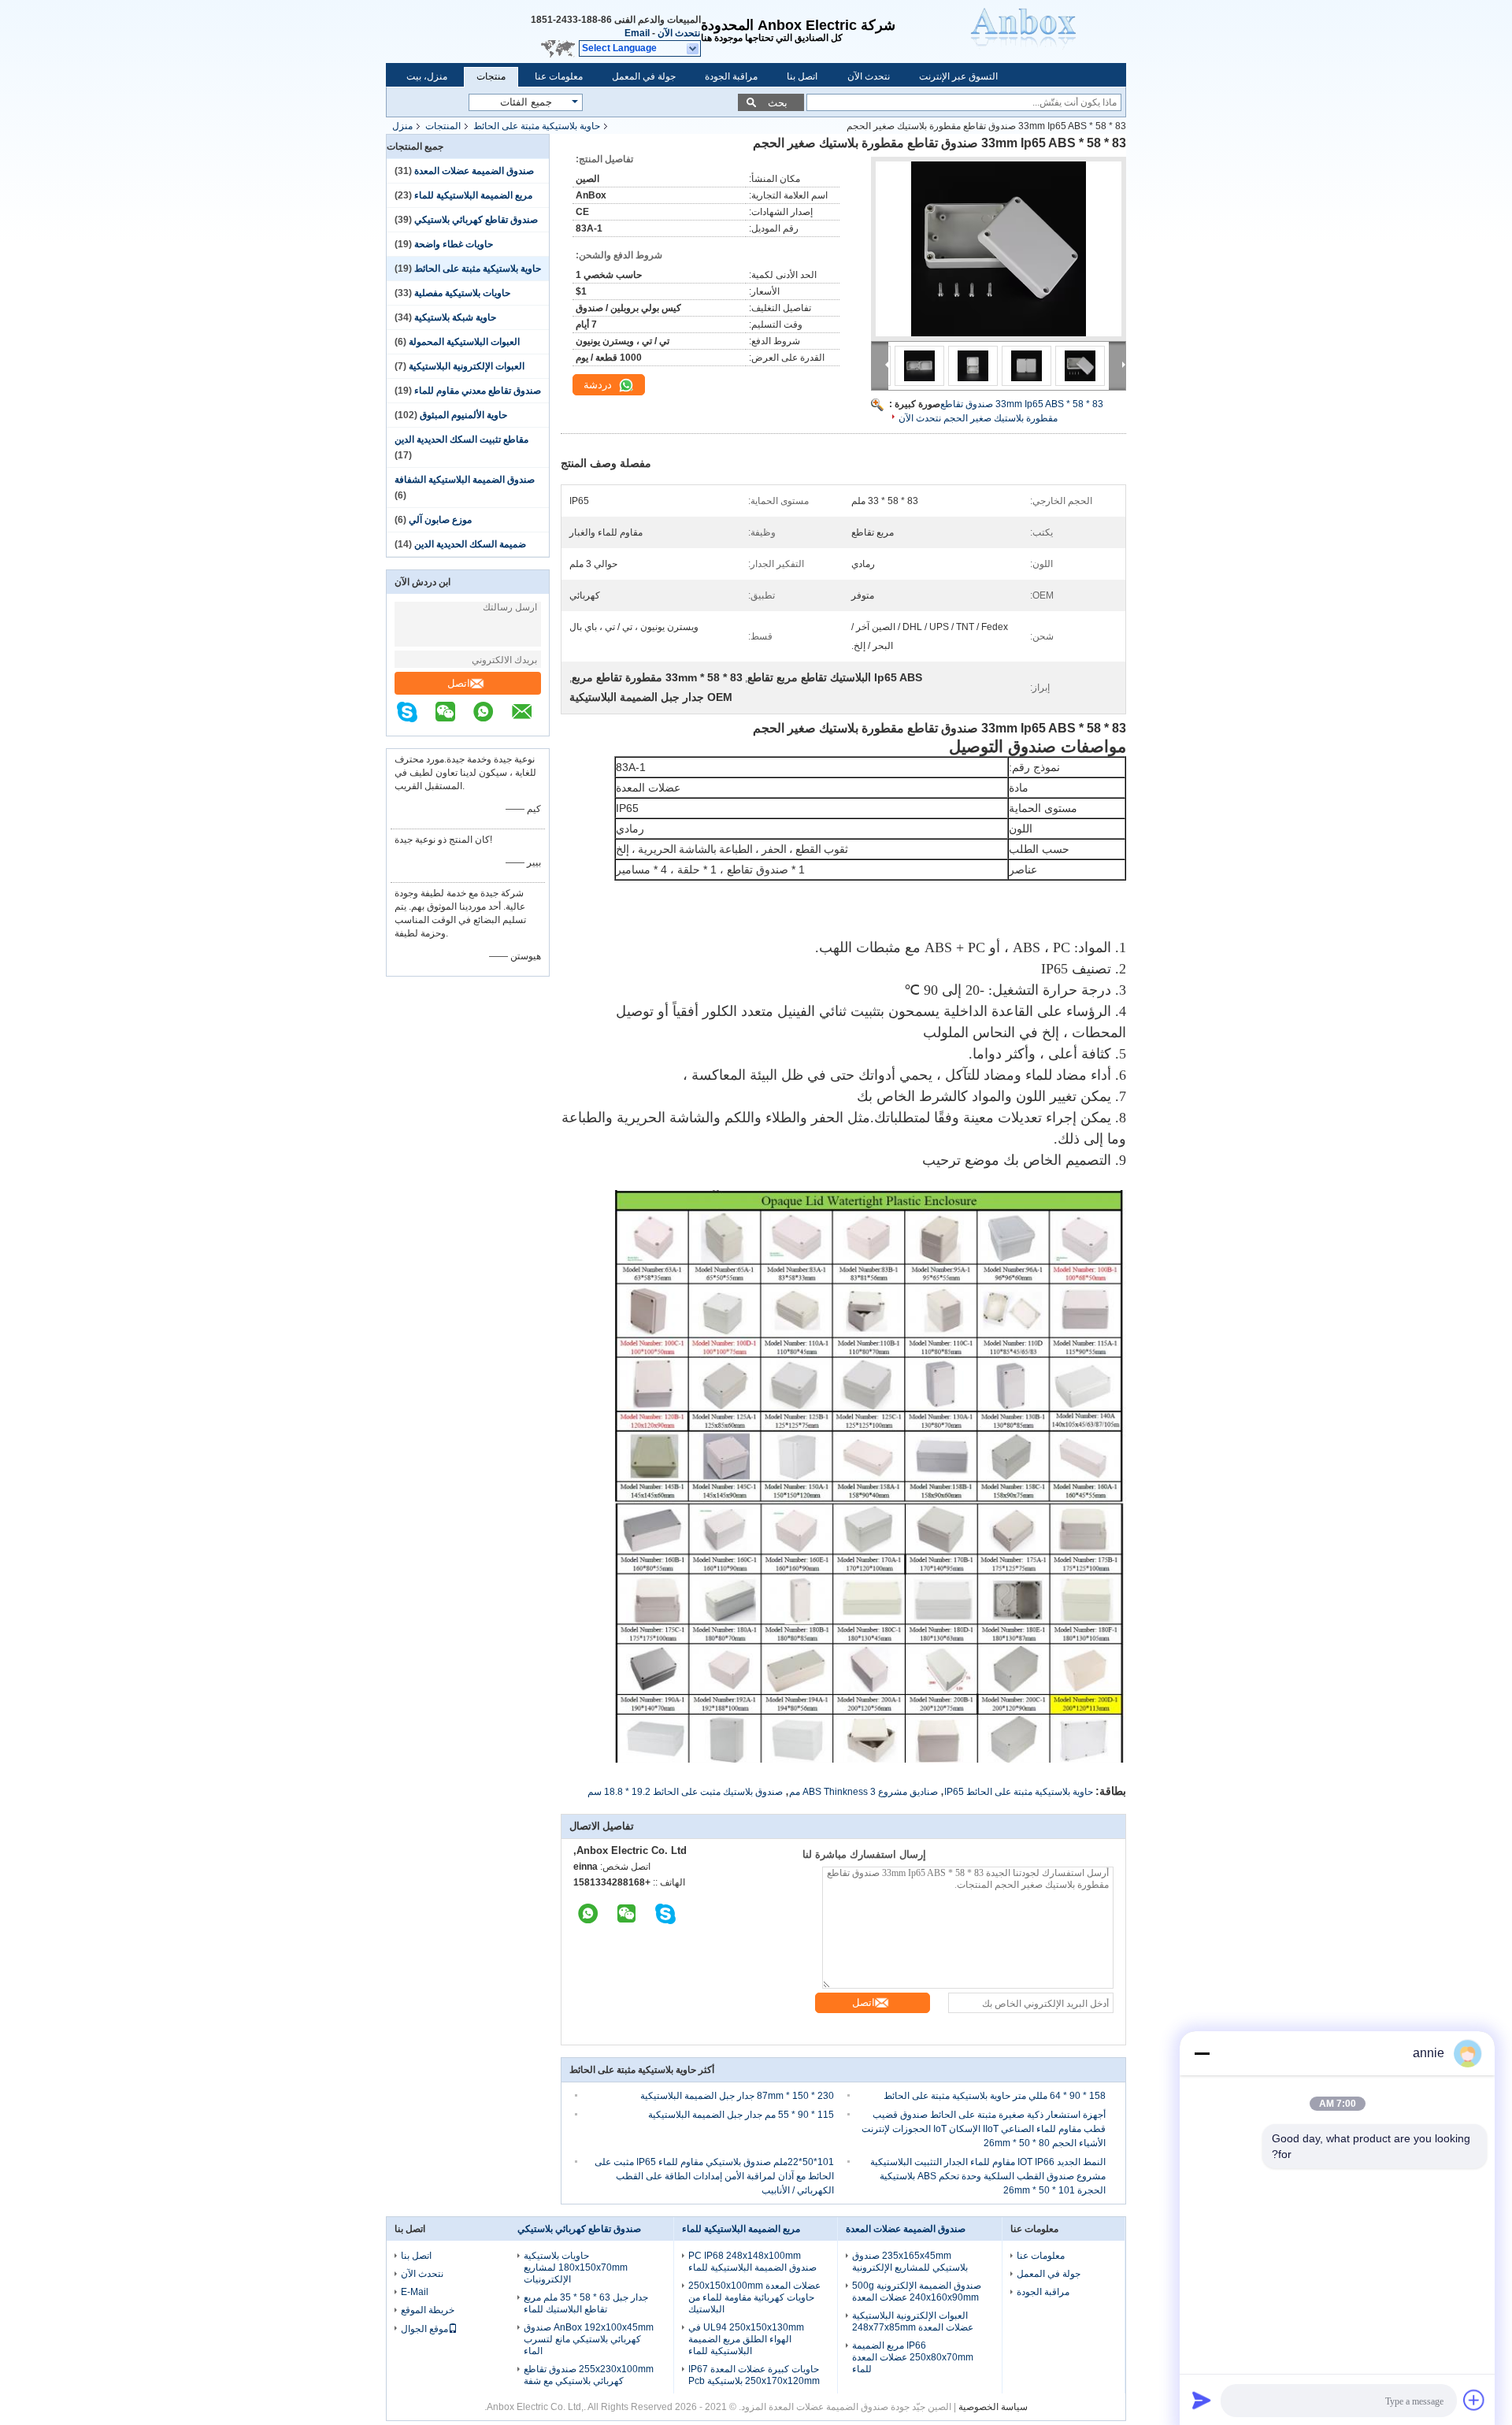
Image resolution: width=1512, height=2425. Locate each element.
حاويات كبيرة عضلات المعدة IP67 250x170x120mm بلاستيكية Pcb (754, 2375)
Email (637, 33)
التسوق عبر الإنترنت (958, 76)
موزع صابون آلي (440, 520)
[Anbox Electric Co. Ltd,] (1047, 32)
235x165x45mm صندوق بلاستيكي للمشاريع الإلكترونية (910, 2262)
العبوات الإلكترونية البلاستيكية (467, 366)
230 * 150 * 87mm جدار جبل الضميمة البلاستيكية (737, 2096)
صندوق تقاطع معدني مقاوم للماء (478, 391)
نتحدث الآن (679, 33)
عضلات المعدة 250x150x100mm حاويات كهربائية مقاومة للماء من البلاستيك (754, 2297)
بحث (778, 103)
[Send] (1202, 2400)
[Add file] (1474, 2400)
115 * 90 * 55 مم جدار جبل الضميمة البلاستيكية (741, 2115)
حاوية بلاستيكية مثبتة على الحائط (537, 126)
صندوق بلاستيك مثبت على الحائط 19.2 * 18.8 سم (685, 1792)
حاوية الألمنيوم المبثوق (463, 415)
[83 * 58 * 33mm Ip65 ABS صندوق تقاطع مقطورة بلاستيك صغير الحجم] (999, 249)
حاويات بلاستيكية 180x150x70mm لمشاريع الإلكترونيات (576, 2267)
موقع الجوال (424, 2329)
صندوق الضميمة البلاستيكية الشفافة (465, 480)
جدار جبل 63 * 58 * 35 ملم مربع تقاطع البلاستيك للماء (586, 2303)
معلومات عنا (559, 76)
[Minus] (1202, 2053)
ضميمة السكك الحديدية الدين (470, 544)
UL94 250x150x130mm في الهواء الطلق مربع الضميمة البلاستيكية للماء (746, 2339)
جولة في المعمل (644, 76)
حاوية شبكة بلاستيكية (455, 317)
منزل (402, 126)
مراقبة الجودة (731, 76)
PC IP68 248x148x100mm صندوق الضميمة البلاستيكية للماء (752, 2262)
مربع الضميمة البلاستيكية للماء (473, 195)
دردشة (599, 385)
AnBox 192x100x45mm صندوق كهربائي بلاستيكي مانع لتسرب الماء (589, 2339)
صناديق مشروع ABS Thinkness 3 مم (863, 1792)
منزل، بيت (427, 76)
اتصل (459, 683)
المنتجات (443, 126)
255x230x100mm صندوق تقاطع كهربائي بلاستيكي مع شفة (589, 2375)
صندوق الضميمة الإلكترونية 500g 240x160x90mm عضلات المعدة (917, 2292)
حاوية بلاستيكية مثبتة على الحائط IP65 (1019, 1792)
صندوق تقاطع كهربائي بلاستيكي (476, 220)
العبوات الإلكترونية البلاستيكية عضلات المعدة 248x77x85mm (913, 2321)
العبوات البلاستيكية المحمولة (464, 342)
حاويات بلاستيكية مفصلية (462, 293)
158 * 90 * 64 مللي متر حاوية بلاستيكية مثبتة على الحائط (995, 2096)
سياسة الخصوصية (993, 2407)
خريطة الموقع (428, 2310)
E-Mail (415, 2292)
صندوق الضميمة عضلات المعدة (474, 171)
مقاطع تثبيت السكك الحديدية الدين (461, 439)
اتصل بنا (802, 76)
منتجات (491, 76)
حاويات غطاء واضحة (454, 244)
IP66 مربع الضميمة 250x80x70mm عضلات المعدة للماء (913, 2357)
